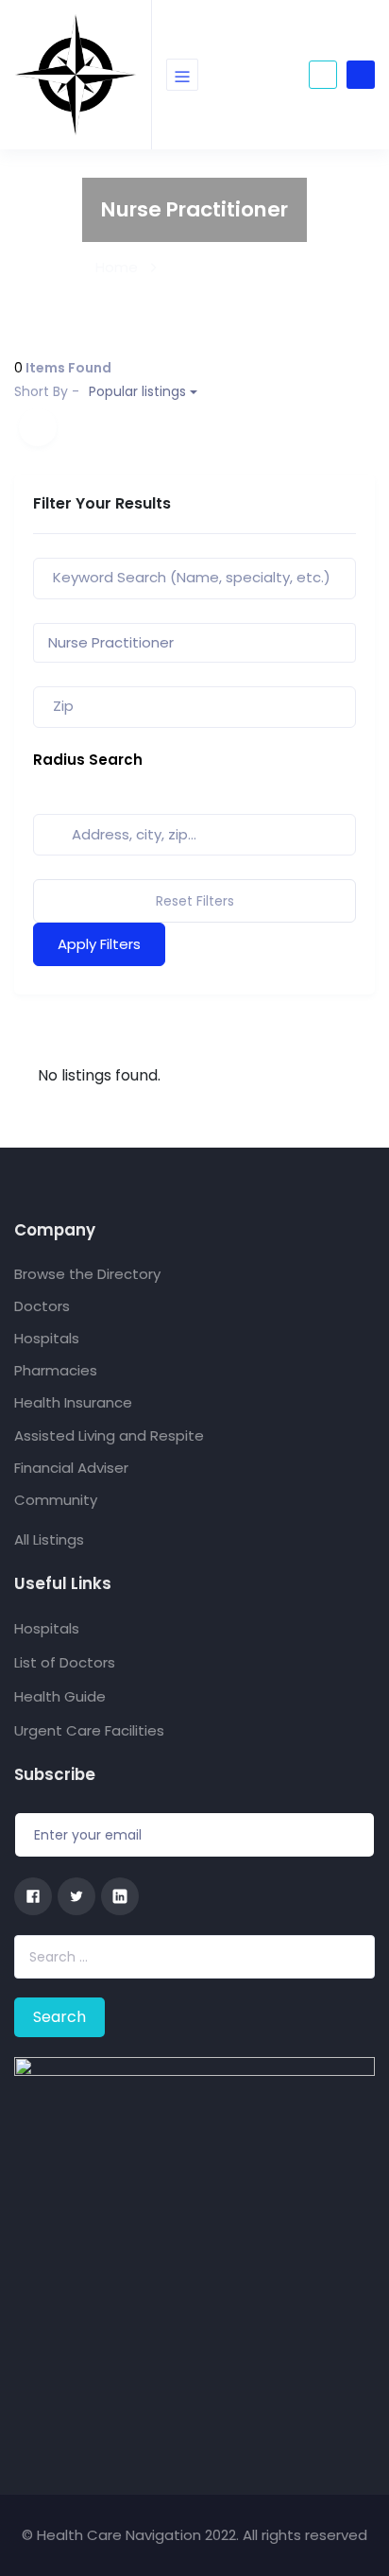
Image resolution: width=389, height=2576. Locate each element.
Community (56, 1500)
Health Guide (60, 1696)
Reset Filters (195, 901)
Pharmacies (56, 1370)
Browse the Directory (87, 1274)
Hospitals (47, 1338)
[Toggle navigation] (182, 75)
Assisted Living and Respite (109, 1435)
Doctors (42, 1306)
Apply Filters (99, 944)
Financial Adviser (71, 1468)
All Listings (49, 1539)
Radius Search (88, 760)
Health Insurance (73, 1402)
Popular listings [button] (100, 391)
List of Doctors (65, 1662)
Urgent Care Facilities (89, 1730)
